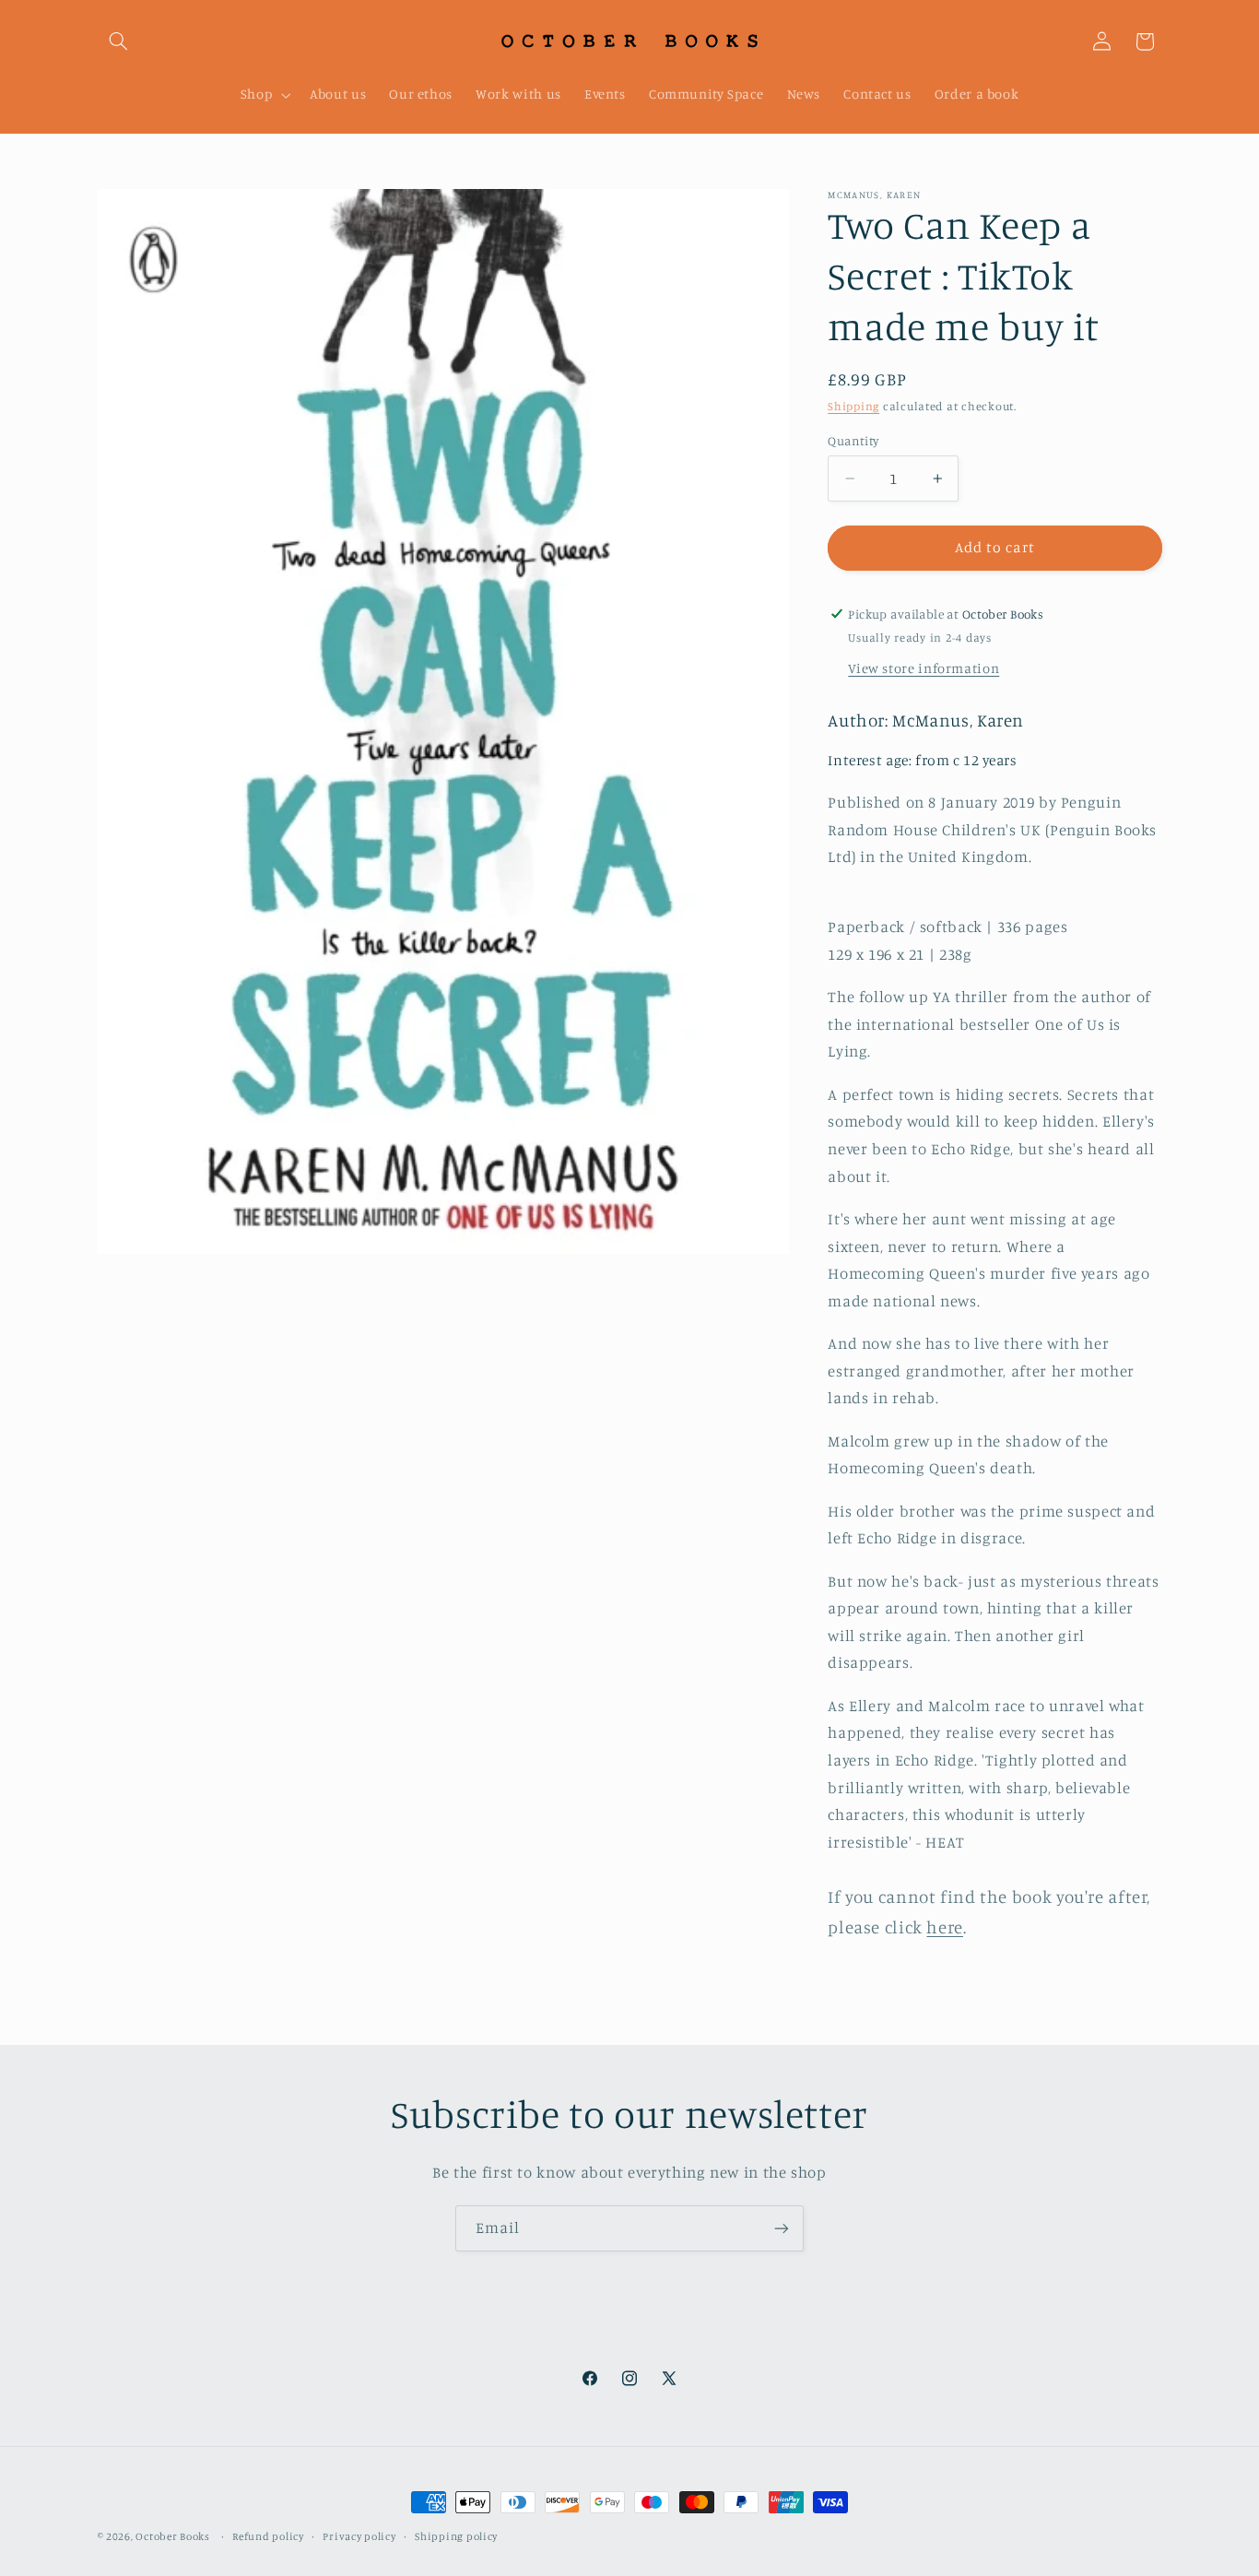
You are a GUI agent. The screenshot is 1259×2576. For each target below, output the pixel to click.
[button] (119, 41)
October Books (173, 2536)
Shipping (853, 406)
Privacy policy (359, 2536)
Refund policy (268, 2536)
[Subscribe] (782, 2228)
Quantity (853, 441)
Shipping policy (456, 2536)
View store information (924, 668)
